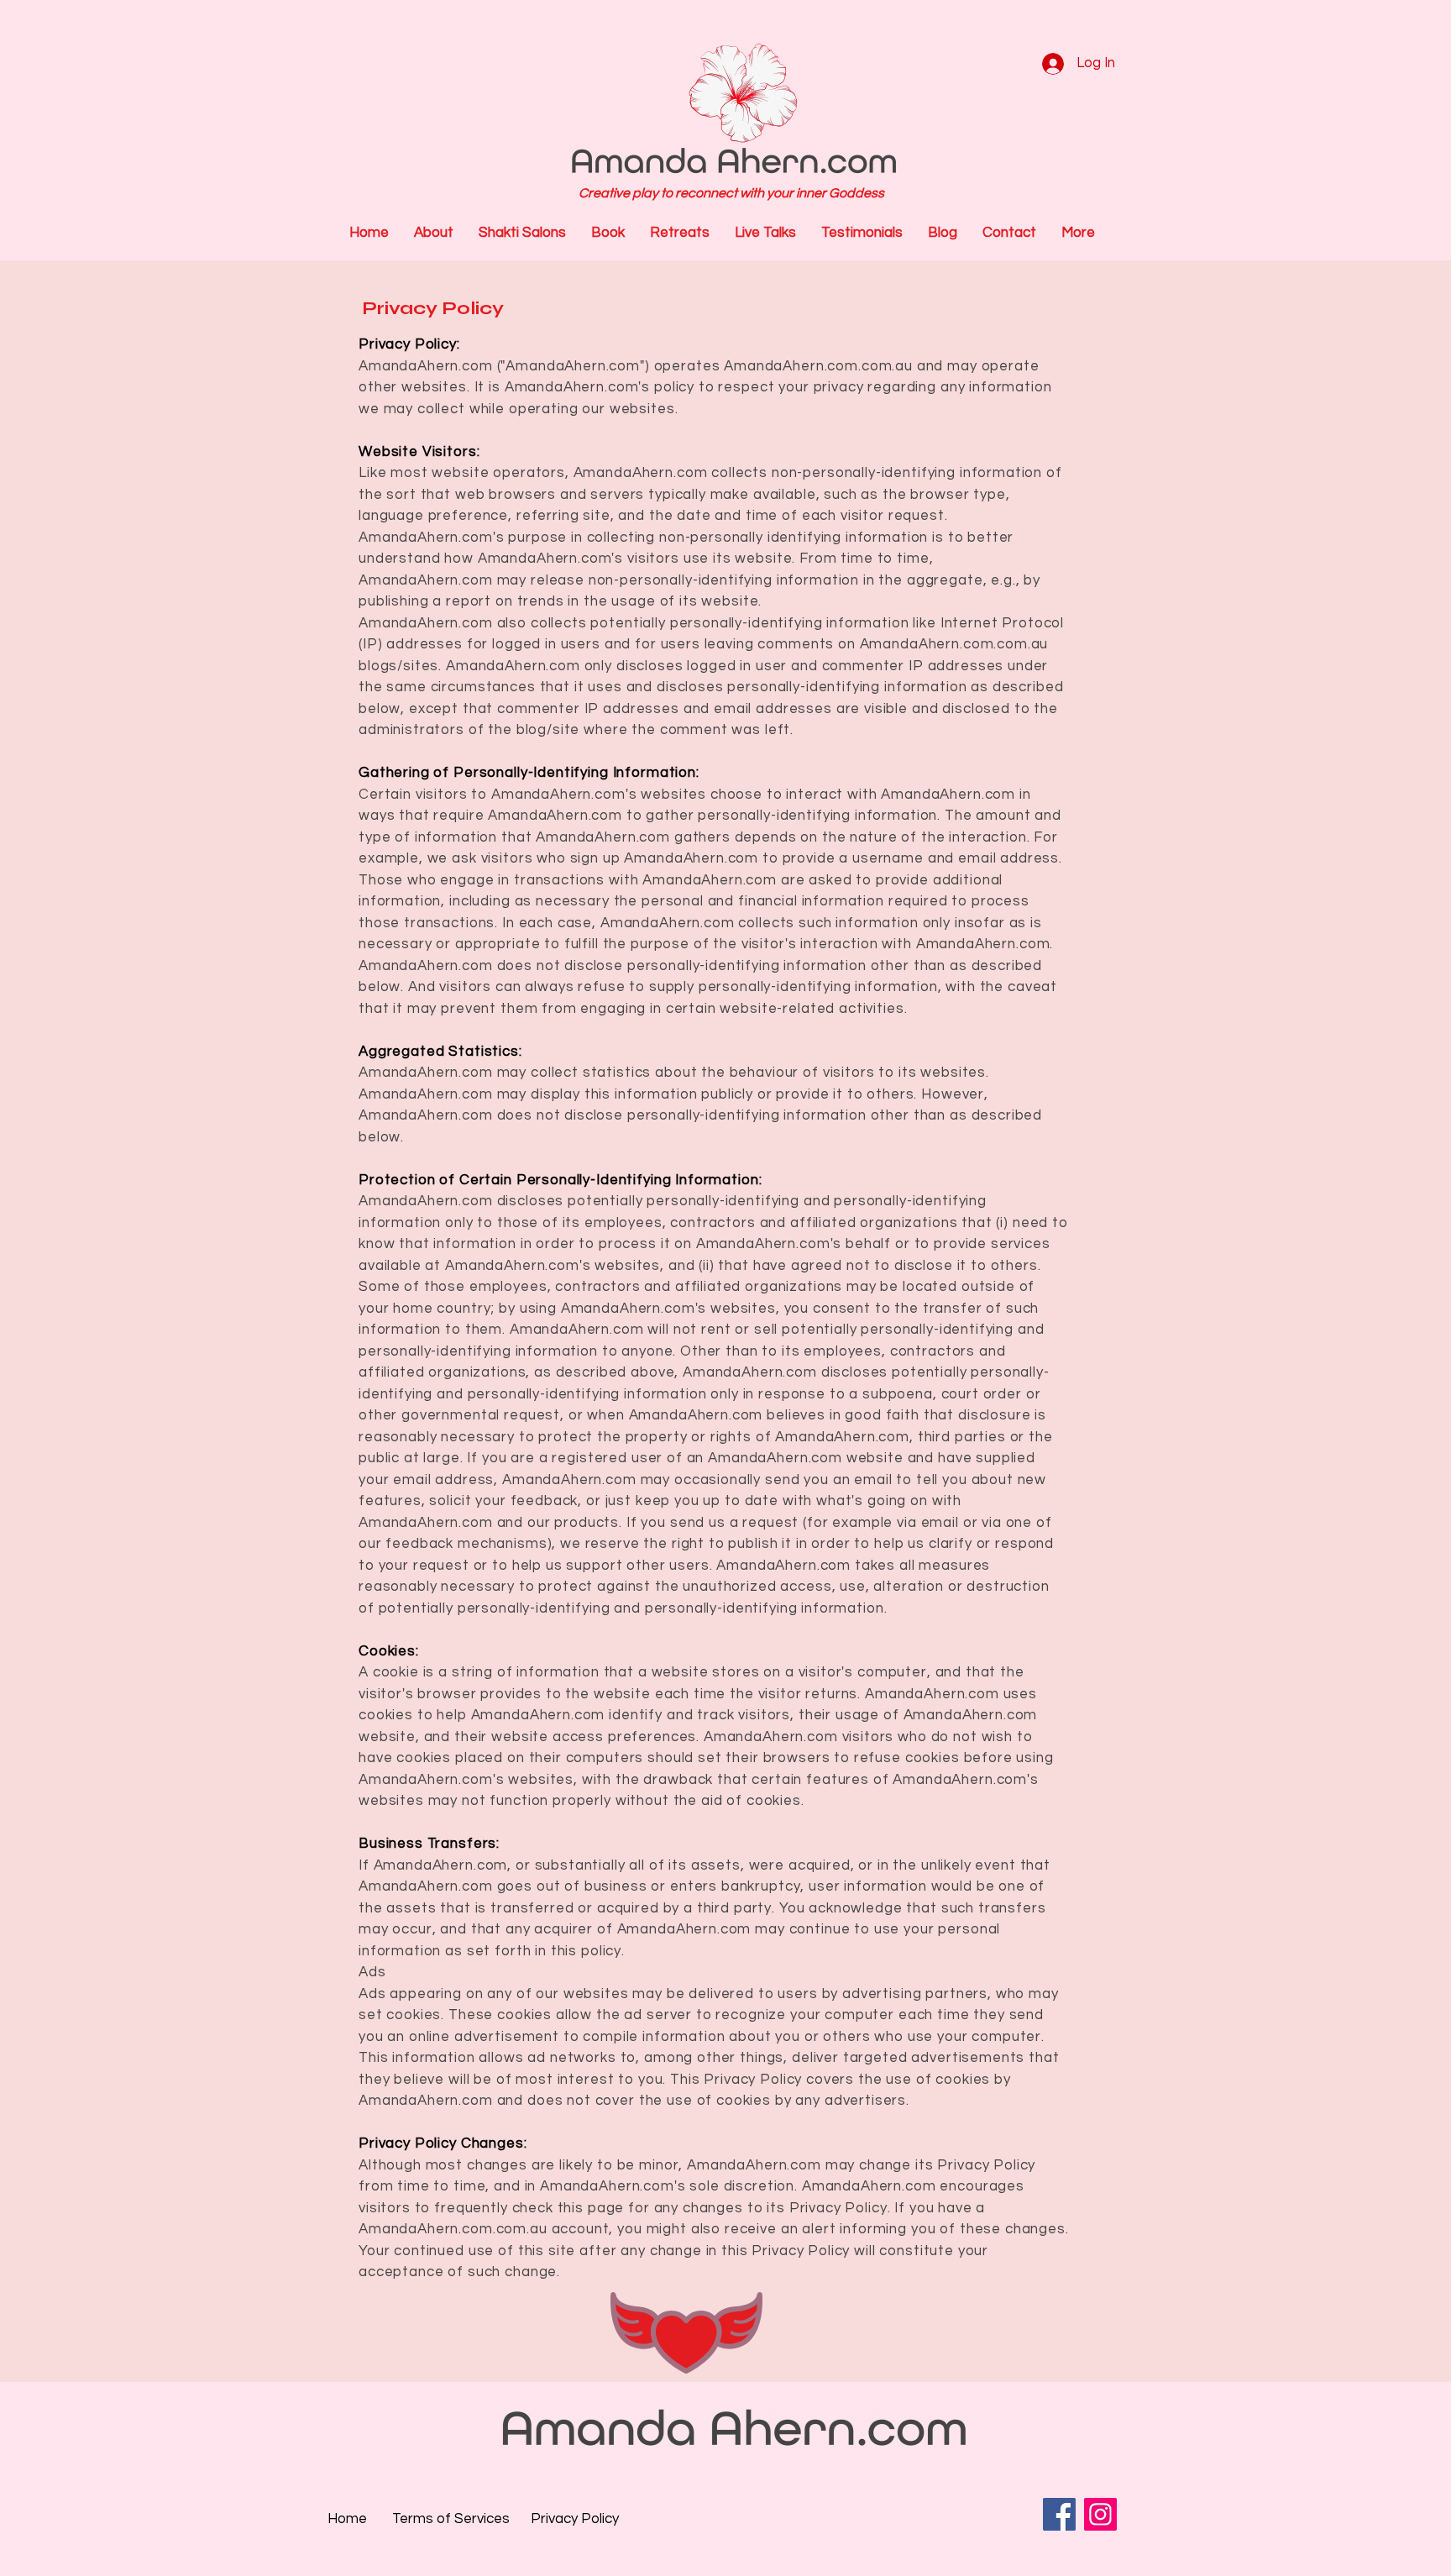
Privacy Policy (433, 308)
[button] (680, 233)
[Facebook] (1059, 2514)
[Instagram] (1100, 2514)
